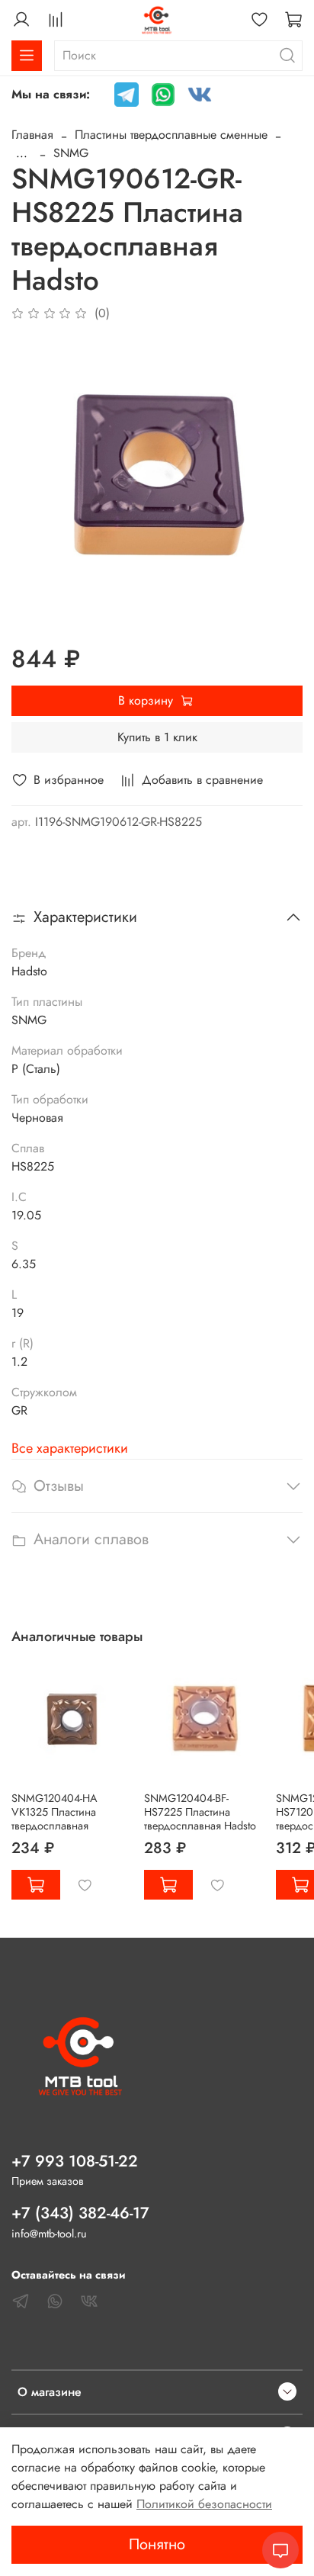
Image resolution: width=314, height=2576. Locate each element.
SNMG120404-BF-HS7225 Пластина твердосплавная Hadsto (200, 1811)
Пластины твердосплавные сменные (171, 135)
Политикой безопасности (204, 2504)
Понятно (157, 2544)
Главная (32, 135)
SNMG (71, 153)
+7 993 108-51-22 (75, 2161)
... (22, 153)
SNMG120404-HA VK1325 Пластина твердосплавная (54, 1811)
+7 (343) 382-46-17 (80, 2213)
